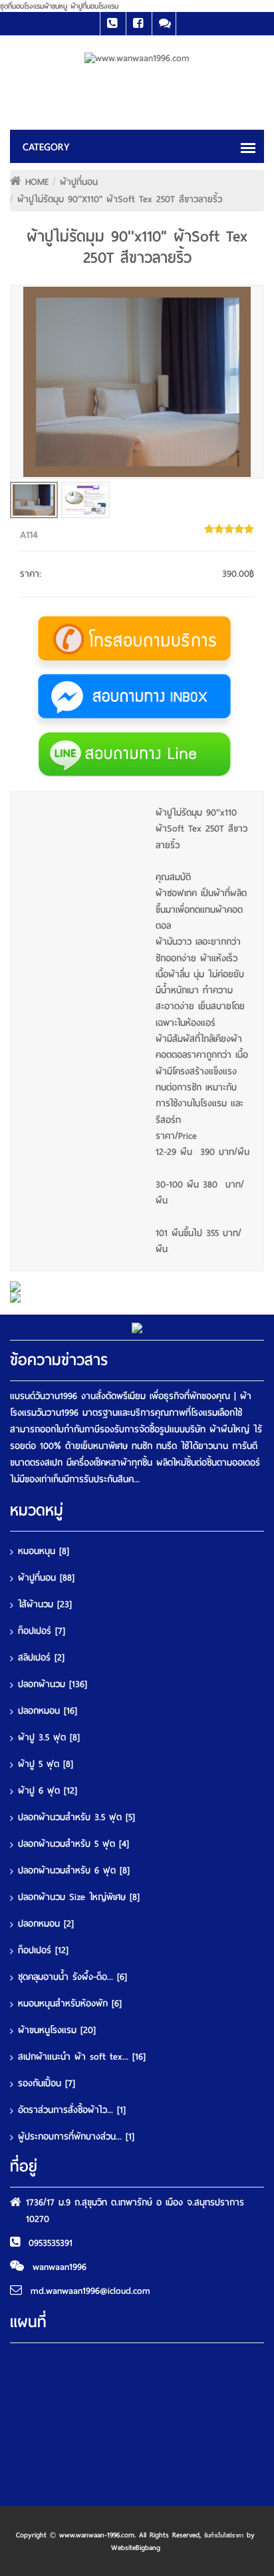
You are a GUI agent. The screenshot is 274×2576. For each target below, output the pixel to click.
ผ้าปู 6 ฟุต (48, 1791)
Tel (112, 24)
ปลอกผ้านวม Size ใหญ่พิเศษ (79, 1897)
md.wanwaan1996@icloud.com (90, 2291)
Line (164, 24)
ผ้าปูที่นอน (79, 182)
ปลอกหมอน (48, 1711)
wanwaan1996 (60, 2267)
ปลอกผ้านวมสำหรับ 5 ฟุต (73, 1844)
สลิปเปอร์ (41, 1658)
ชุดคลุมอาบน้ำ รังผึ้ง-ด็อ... (72, 1977)
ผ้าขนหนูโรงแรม (57, 2030)
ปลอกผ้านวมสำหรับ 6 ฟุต (74, 1870)
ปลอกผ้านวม (53, 1684)
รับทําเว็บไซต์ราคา (224, 2535)
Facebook (138, 24)
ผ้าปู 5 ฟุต (46, 1764)
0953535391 (51, 2243)
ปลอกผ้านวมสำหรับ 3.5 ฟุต (76, 1817)
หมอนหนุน (44, 1551)
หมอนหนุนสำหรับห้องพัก (70, 2004)
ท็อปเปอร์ (42, 1631)
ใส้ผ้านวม (45, 1604)
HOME (37, 182)
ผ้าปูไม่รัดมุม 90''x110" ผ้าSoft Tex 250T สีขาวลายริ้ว (120, 199)
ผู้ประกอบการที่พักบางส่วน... (76, 2137)
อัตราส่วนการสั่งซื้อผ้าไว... (72, 2110)
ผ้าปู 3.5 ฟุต (49, 1737)
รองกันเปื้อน (47, 2083)
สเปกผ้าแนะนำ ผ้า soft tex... (82, 2057)
